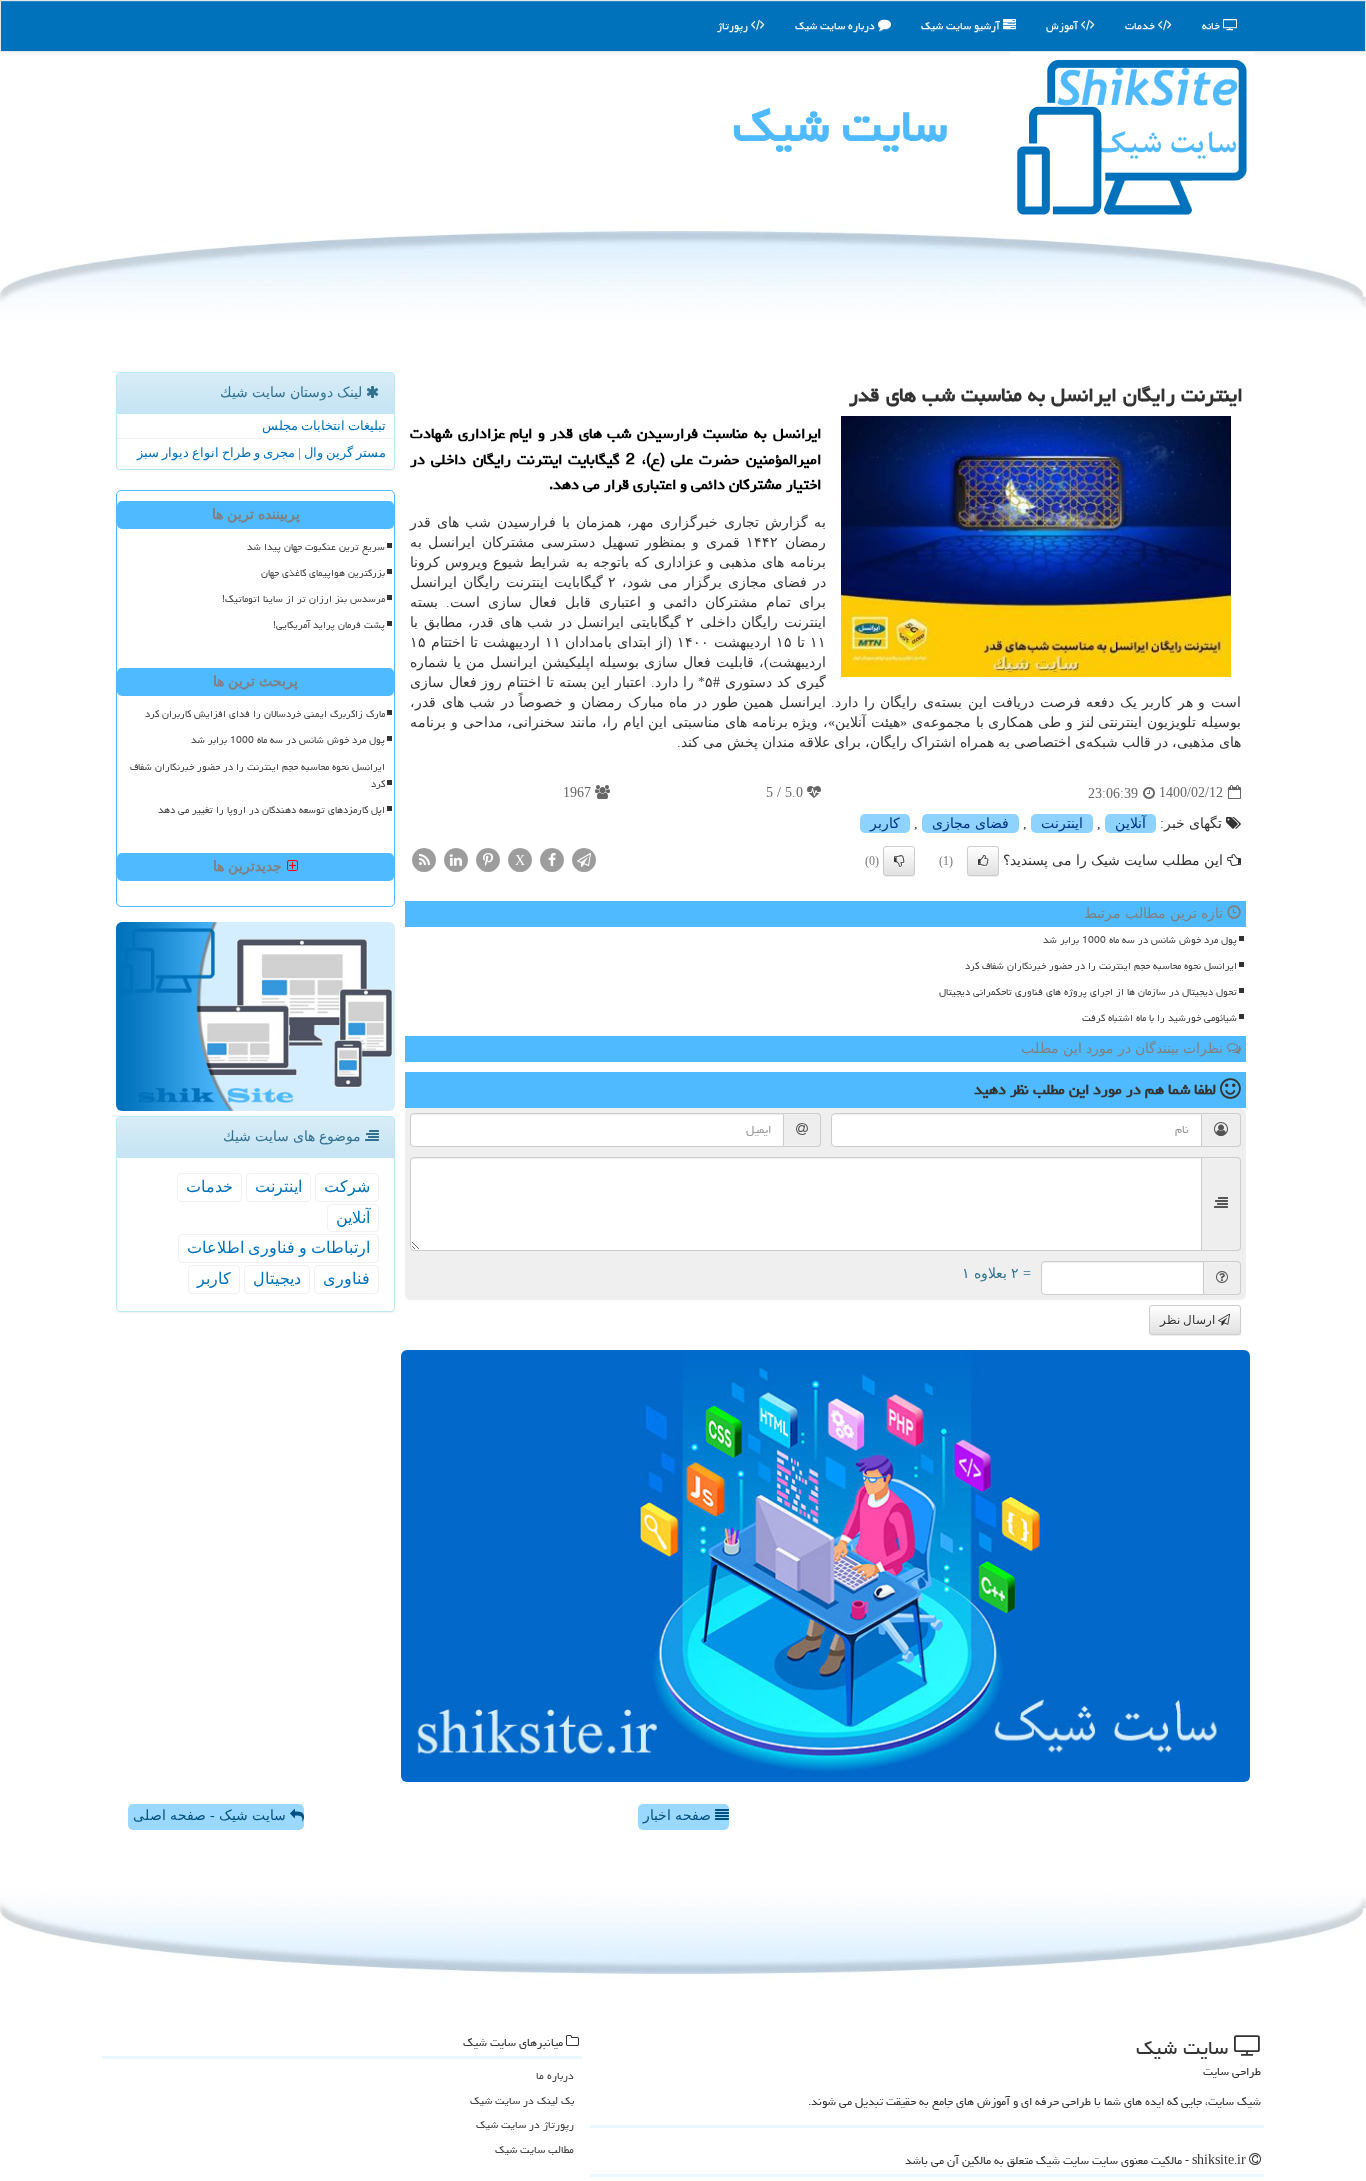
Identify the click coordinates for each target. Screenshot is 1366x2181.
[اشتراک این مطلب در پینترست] (488, 858)
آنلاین (1130, 823)
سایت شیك (840, 126)
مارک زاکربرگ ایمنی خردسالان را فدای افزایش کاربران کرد (265, 714)
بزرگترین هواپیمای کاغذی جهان (323, 573)
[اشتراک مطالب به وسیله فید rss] (424, 858)
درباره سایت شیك (836, 25)
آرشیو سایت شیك (962, 25)
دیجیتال (277, 1278)
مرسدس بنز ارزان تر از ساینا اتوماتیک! (303, 599)
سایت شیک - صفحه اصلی (211, 1815)
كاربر (885, 823)
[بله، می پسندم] (983, 861)
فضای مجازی (970, 823)
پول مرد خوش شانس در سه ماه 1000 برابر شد (1140, 940)
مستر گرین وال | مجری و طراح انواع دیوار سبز (261, 452)
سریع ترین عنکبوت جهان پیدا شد (316, 547)
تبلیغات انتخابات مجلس (324, 425)
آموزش (1063, 25)
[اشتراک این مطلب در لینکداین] (456, 858)
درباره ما (555, 2075)
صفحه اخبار (679, 1815)
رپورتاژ (734, 25)
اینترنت (1062, 823)
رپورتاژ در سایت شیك (525, 2124)
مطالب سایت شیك (534, 2149)
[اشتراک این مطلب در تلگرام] (584, 858)
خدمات (1141, 25)
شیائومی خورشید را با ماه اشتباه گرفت (1159, 1018)
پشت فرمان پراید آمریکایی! (329, 625)
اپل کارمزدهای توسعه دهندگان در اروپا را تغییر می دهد (271, 810)
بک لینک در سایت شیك (522, 2100)
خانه (1212, 25)
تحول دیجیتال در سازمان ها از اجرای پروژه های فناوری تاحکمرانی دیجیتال (1088, 992)
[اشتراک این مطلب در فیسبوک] (552, 858)
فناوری (346, 1278)
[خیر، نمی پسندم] (899, 861)
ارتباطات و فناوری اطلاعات (278, 1247)
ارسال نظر (1189, 1320)
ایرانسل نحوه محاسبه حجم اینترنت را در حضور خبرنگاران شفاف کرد (1101, 966)
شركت (347, 1186)
